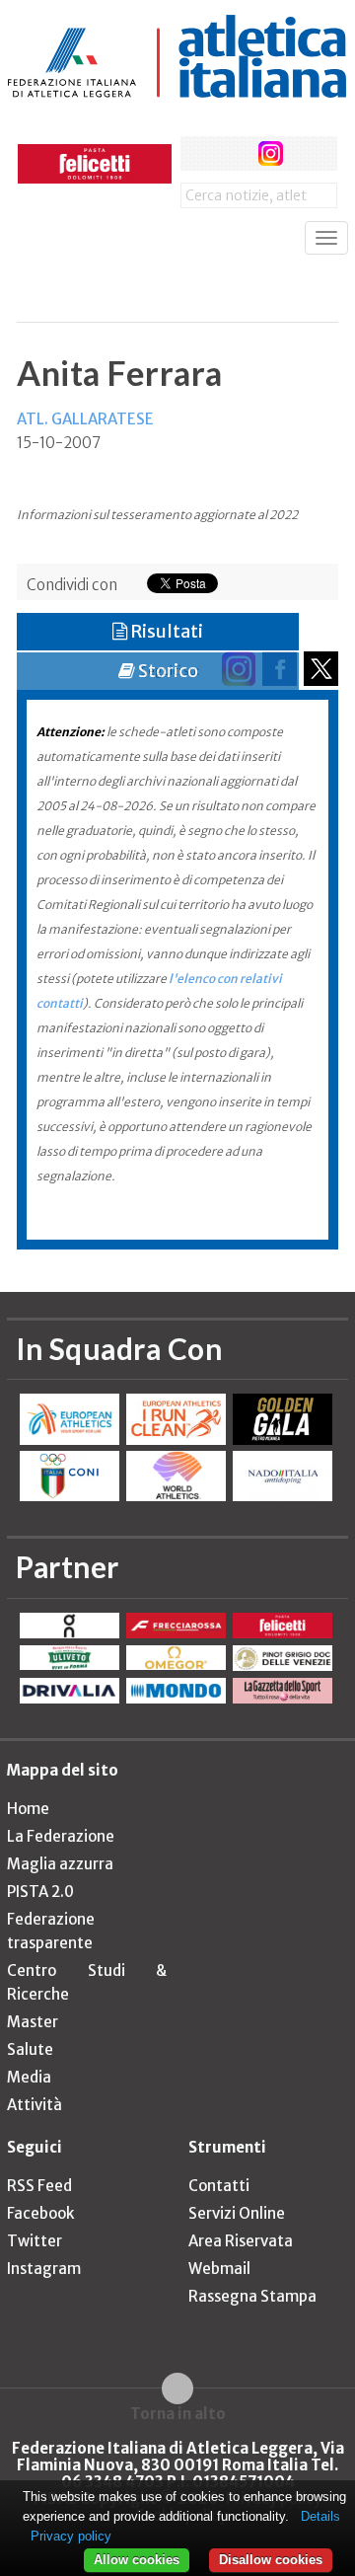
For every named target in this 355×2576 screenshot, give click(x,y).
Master (33, 2022)
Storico (167, 671)
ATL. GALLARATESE (85, 419)
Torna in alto (178, 2413)
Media (29, 2077)
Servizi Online (237, 2213)
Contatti (219, 2186)
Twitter (35, 2241)
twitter (234, 153)
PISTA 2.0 (40, 1892)
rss (308, 153)
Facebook (40, 2213)
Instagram (44, 2269)
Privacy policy (71, 2536)
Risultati (165, 631)
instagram (271, 153)
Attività (35, 2105)
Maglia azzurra (60, 1864)
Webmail (219, 2269)
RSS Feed (39, 2186)
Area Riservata (241, 2241)
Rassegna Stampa (252, 2296)
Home (28, 1809)
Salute (30, 2049)
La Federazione (61, 1836)
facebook (198, 153)
